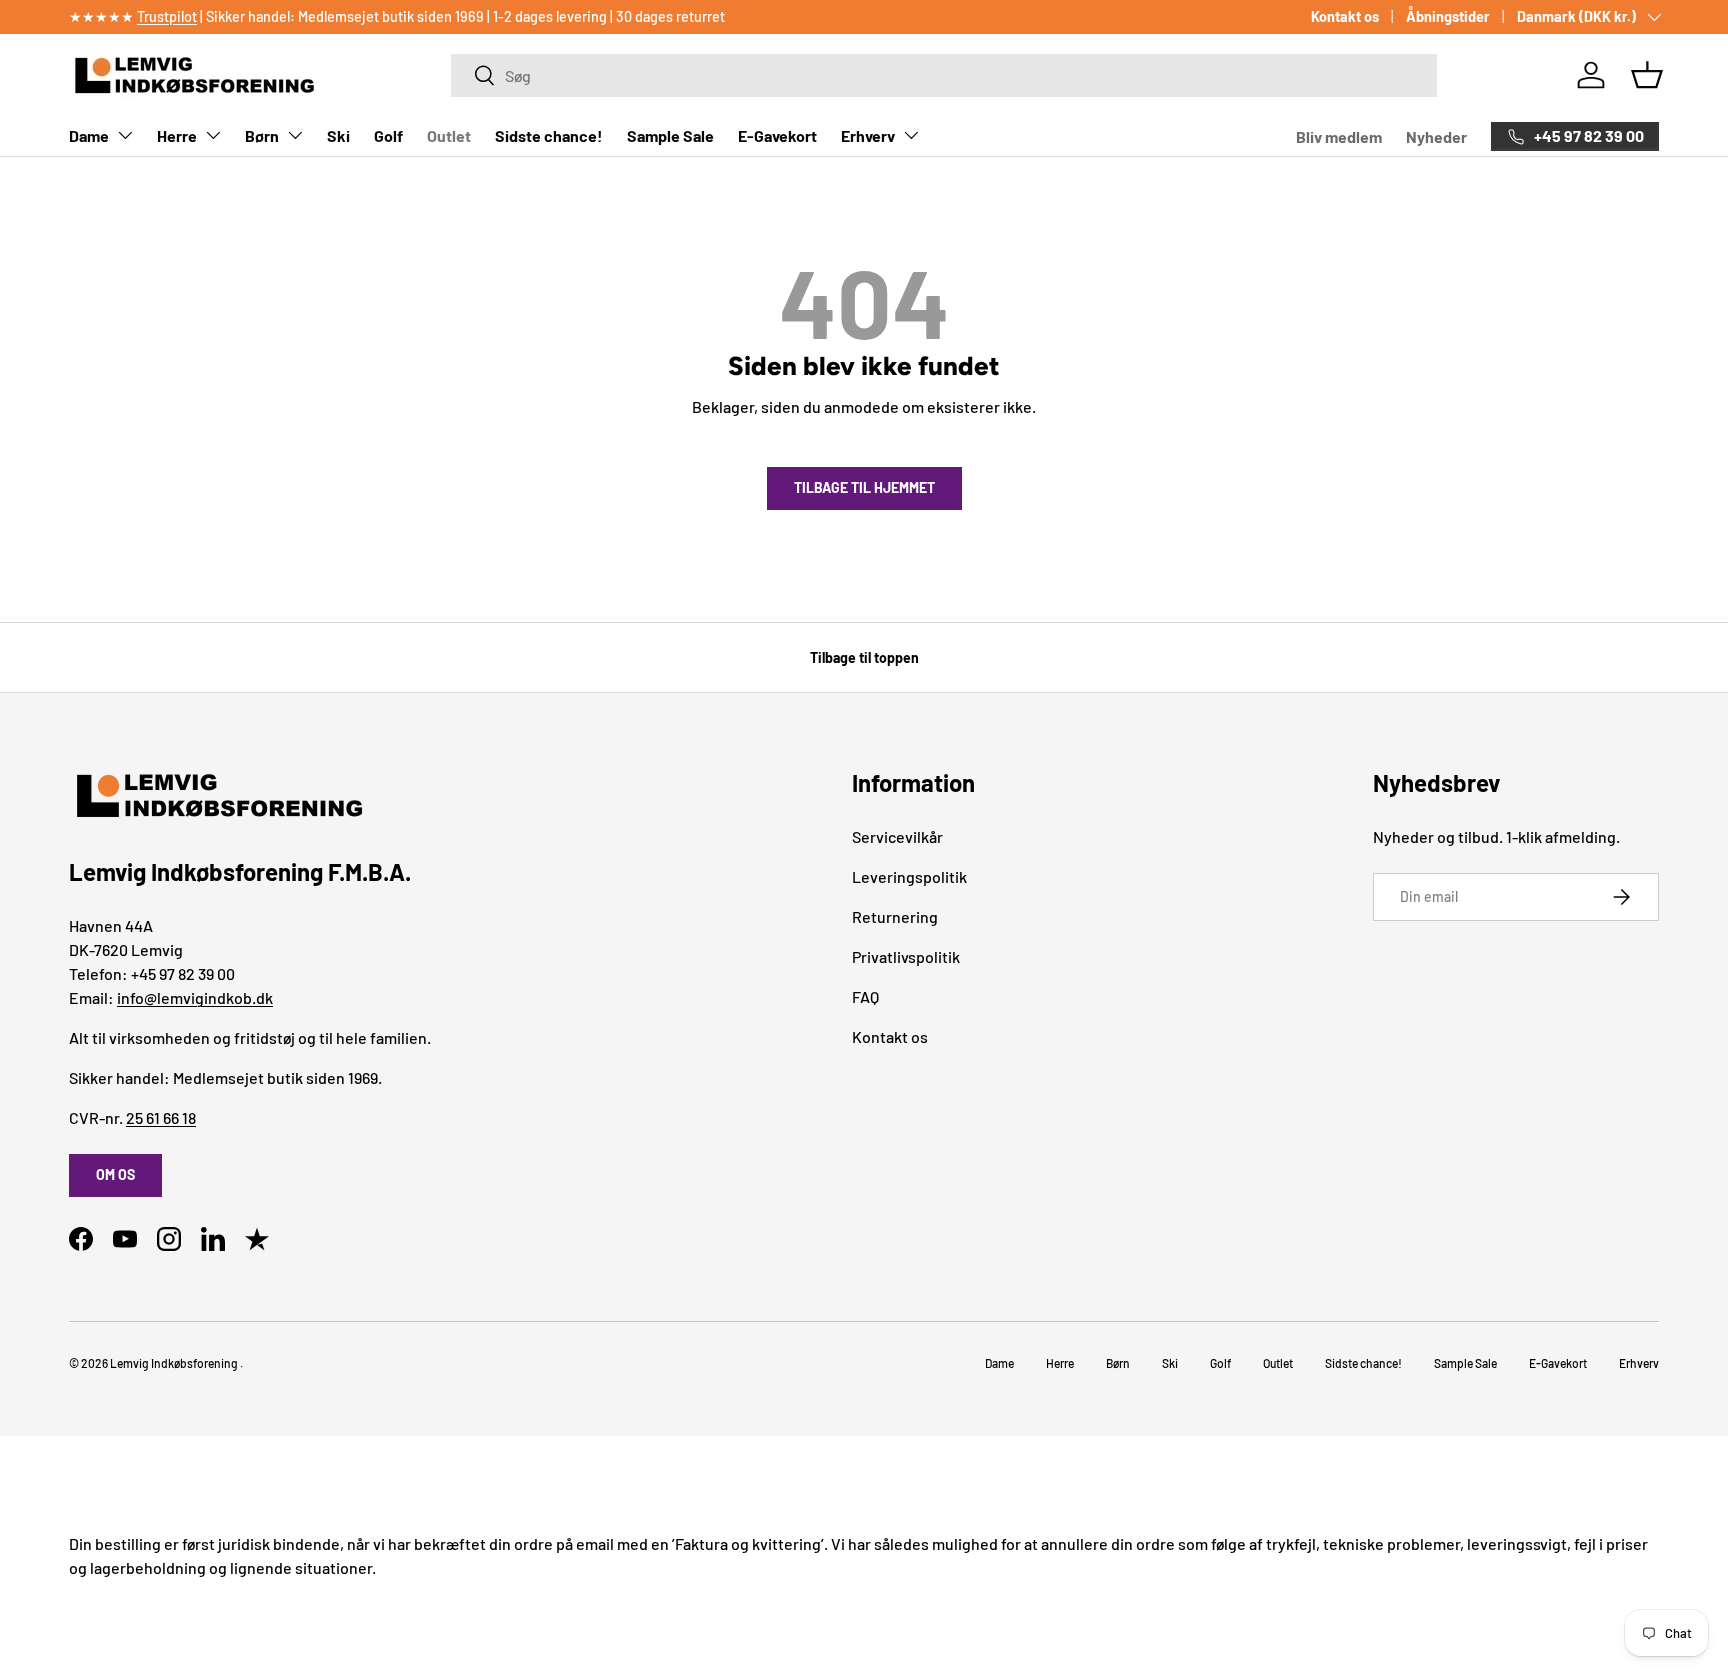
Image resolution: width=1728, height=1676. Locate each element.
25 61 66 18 (161, 1117)
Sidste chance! (549, 135)
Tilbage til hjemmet (864, 487)
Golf (388, 135)
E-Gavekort (777, 135)
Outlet (449, 135)
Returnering (895, 916)
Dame (89, 135)
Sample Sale (670, 135)
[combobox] (943, 75)
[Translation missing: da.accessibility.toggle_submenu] (125, 135)
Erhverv (868, 135)
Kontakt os (1345, 16)
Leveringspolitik (909, 876)
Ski (338, 135)
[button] (1647, 75)
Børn (262, 135)
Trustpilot (167, 16)
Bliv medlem (1339, 136)
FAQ (865, 996)
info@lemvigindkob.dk (195, 997)
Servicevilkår (897, 836)
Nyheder (1436, 136)
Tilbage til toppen (864, 657)
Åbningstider (1448, 16)
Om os (115, 1174)
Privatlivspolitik (906, 956)
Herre (177, 135)
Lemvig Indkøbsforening (174, 1363)
